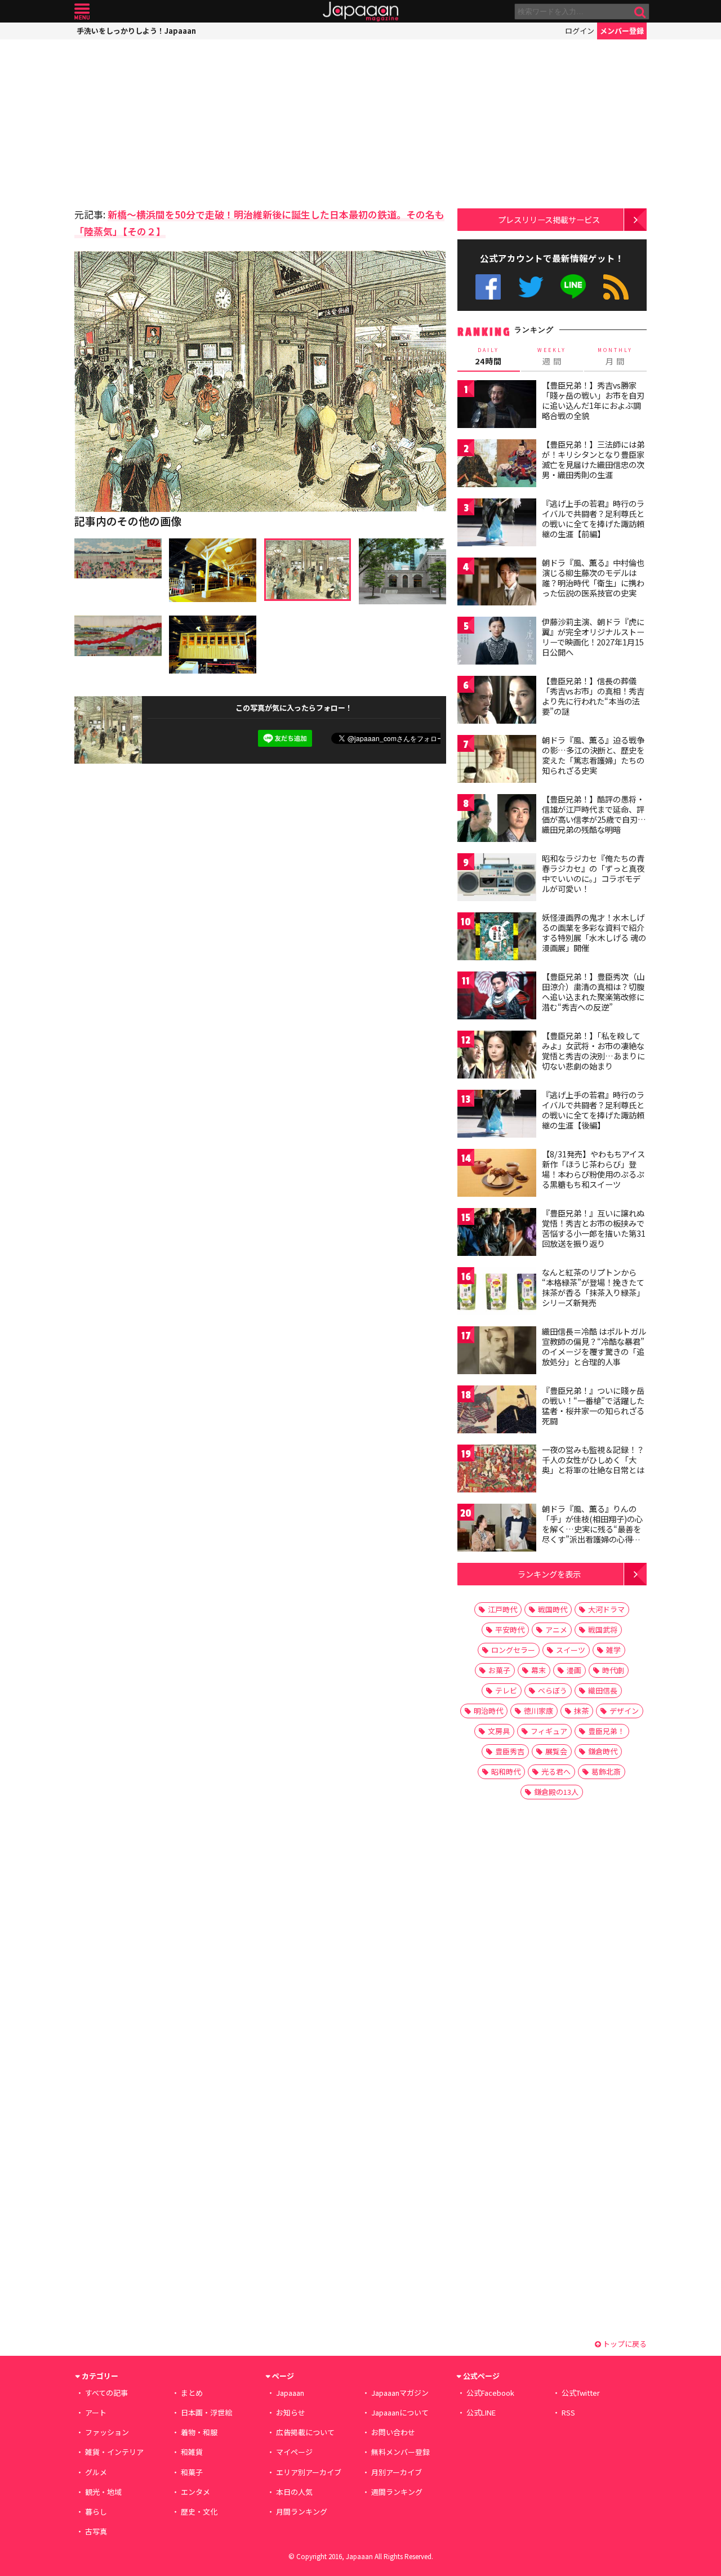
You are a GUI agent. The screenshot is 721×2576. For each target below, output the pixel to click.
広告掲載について (305, 2432)
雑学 (613, 1650)
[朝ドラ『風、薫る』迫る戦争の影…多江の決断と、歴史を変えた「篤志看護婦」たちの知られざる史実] (497, 761)
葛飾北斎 (606, 1771)
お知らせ (291, 2412)
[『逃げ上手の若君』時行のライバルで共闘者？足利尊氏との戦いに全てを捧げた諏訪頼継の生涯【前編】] (497, 524)
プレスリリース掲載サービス (549, 219)
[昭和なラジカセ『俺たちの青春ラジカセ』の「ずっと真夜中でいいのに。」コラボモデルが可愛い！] (497, 879)
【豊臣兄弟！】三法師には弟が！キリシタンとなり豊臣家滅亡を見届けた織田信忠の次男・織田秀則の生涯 (593, 459)
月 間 (615, 356)
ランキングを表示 (549, 1574)
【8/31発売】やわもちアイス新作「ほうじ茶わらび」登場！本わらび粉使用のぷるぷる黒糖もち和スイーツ (593, 1169)
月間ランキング (302, 2512)
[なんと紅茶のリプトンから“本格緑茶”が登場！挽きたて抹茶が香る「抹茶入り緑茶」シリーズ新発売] (497, 1293)
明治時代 (488, 1711)
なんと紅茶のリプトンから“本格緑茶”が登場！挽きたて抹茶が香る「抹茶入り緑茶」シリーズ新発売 (593, 1287)
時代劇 (613, 1670)
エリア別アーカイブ (309, 2472)
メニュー (82, 12)
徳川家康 (538, 1711)
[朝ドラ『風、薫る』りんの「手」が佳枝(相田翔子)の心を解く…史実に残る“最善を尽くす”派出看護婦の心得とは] (497, 1529)
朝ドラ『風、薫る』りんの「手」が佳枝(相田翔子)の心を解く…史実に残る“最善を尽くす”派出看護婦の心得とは (592, 1528)
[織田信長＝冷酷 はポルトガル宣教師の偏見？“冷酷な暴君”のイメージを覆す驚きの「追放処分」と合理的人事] (497, 1352)
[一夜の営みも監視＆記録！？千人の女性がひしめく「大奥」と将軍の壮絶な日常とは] (497, 1470)
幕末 (538, 1670)
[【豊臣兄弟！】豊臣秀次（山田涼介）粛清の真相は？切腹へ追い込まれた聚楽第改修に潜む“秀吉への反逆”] (497, 997)
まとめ (192, 2393)
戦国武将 (603, 1630)
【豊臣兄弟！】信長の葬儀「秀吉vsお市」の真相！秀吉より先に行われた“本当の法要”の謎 (593, 696)
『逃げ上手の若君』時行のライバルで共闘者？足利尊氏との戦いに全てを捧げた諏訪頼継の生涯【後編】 (593, 1110)
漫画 (574, 1670)
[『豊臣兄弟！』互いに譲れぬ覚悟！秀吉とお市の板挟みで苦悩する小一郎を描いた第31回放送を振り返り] (497, 1234)
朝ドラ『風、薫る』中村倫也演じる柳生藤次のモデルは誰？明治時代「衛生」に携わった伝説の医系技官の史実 (593, 578)
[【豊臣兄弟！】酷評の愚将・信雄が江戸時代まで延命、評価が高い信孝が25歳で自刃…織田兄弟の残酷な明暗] (497, 820)
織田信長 (603, 1690)
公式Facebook (488, 287)
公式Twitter (531, 287)
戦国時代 (553, 1609)
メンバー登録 (622, 31)
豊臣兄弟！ (606, 1731)
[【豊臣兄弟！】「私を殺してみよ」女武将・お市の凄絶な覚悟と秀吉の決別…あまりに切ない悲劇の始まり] (497, 1056)
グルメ (96, 2472)
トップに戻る (624, 2344)
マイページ (294, 2452)
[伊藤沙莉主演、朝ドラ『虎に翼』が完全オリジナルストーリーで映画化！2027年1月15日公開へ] (497, 642)
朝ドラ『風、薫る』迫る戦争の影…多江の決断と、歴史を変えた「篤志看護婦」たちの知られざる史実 (593, 755)
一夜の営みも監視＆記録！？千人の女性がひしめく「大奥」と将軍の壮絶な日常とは (593, 1459)
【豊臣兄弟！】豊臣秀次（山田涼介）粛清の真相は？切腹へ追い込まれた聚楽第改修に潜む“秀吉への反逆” (593, 991)
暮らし (96, 2512)
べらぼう (553, 1690)
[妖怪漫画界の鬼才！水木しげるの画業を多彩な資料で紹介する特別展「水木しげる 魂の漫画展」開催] (497, 938)
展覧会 (556, 1751)
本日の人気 (294, 2492)
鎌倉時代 (603, 1751)
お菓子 (499, 1670)
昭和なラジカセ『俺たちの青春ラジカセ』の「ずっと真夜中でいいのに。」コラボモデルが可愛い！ (593, 873)
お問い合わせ (393, 2432)
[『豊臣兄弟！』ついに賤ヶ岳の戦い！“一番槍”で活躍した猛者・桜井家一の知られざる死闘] (497, 1411)
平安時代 (510, 1630)
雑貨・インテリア (114, 2452)
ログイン (580, 31)
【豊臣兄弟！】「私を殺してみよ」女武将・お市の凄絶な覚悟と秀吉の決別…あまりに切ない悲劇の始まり (593, 1051)
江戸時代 (502, 1609)
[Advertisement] (167, 121)
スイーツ (571, 1650)
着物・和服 (199, 2432)
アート (96, 2412)
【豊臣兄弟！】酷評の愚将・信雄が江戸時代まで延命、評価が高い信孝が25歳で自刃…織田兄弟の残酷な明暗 (594, 814)
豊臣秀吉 (510, 1751)
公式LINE (574, 287)
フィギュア (549, 1731)
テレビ (506, 1690)
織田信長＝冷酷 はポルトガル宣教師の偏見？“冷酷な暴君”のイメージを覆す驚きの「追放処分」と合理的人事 (594, 1346)
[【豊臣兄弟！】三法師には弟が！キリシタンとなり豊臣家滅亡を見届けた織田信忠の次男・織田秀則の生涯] (497, 465)
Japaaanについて (400, 2412)
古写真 (96, 2531)
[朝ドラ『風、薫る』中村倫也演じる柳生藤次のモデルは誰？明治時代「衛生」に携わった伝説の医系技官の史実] (497, 583)
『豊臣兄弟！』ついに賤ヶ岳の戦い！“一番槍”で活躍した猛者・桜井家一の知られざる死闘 (593, 1405)
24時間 (488, 356)
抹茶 (581, 1711)
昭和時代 (506, 1771)
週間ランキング (397, 2492)
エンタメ (195, 2492)
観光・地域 (103, 2492)
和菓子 (192, 2472)
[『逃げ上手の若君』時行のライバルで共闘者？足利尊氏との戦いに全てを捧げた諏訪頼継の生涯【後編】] (497, 1115)
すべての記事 (106, 2393)
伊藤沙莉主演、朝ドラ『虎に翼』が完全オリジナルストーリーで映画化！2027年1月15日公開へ (593, 637)
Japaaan (360, 12)
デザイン (624, 1711)
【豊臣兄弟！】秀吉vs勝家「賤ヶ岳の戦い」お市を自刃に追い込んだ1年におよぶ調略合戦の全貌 (593, 400)
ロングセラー (513, 1650)
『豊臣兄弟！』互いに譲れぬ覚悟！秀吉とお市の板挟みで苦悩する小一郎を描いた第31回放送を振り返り (594, 1228)
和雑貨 (192, 2452)
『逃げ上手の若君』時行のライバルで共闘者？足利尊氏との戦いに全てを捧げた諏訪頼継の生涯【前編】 (593, 518)
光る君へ (556, 1771)
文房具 (499, 1731)
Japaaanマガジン (400, 2393)
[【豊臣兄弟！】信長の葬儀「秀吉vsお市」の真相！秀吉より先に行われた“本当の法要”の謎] (497, 701)
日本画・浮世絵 (206, 2412)
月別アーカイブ (397, 2472)
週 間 (552, 356)
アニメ (556, 1630)
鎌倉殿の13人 (556, 1792)
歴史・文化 (199, 2512)
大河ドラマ (606, 1609)
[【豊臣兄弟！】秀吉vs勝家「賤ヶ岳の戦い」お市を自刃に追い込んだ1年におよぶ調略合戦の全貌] (497, 406)
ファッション (107, 2432)
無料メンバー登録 (400, 2452)
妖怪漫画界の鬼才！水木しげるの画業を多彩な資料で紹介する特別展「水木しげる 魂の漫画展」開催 (594, 932)
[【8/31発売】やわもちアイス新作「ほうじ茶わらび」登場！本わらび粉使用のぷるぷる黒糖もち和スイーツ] (497, 1175)
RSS (616, 287)
